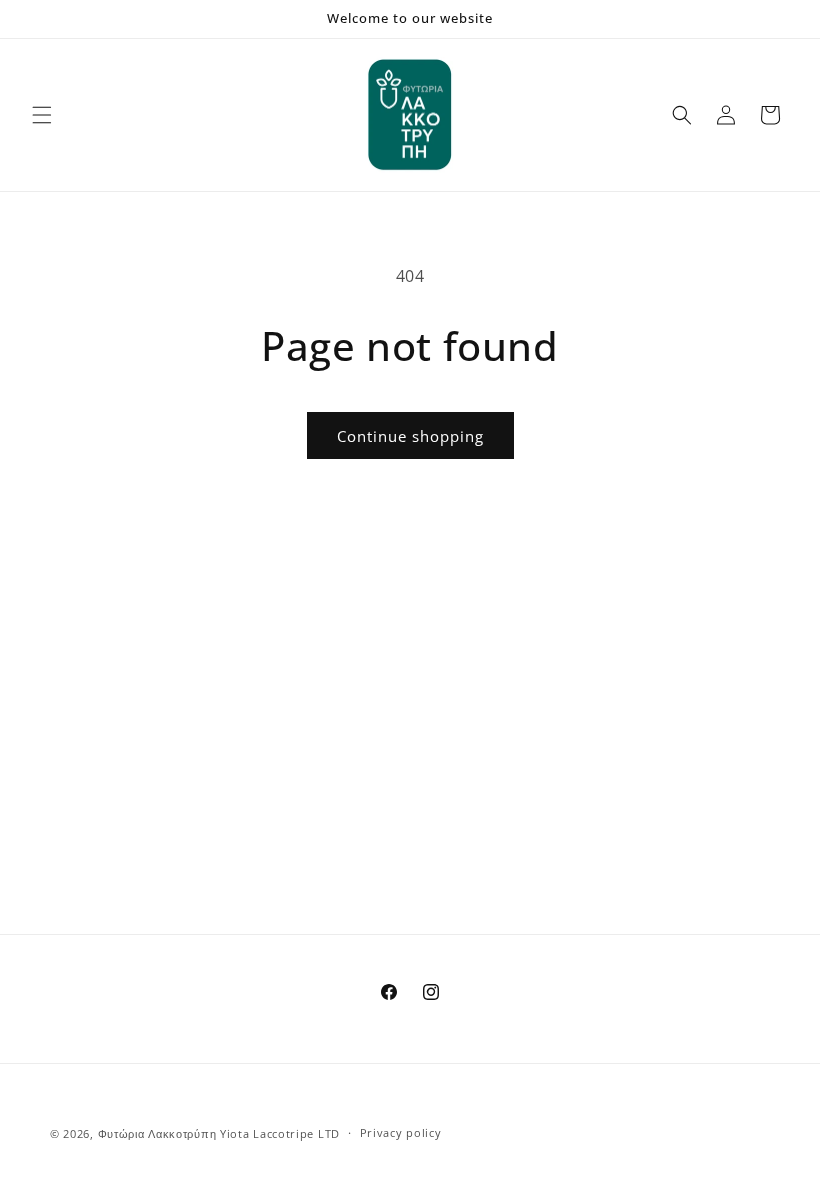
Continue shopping (410, 436)
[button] (42, 115)
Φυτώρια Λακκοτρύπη (157, 1133)
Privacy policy (401, 1132)
